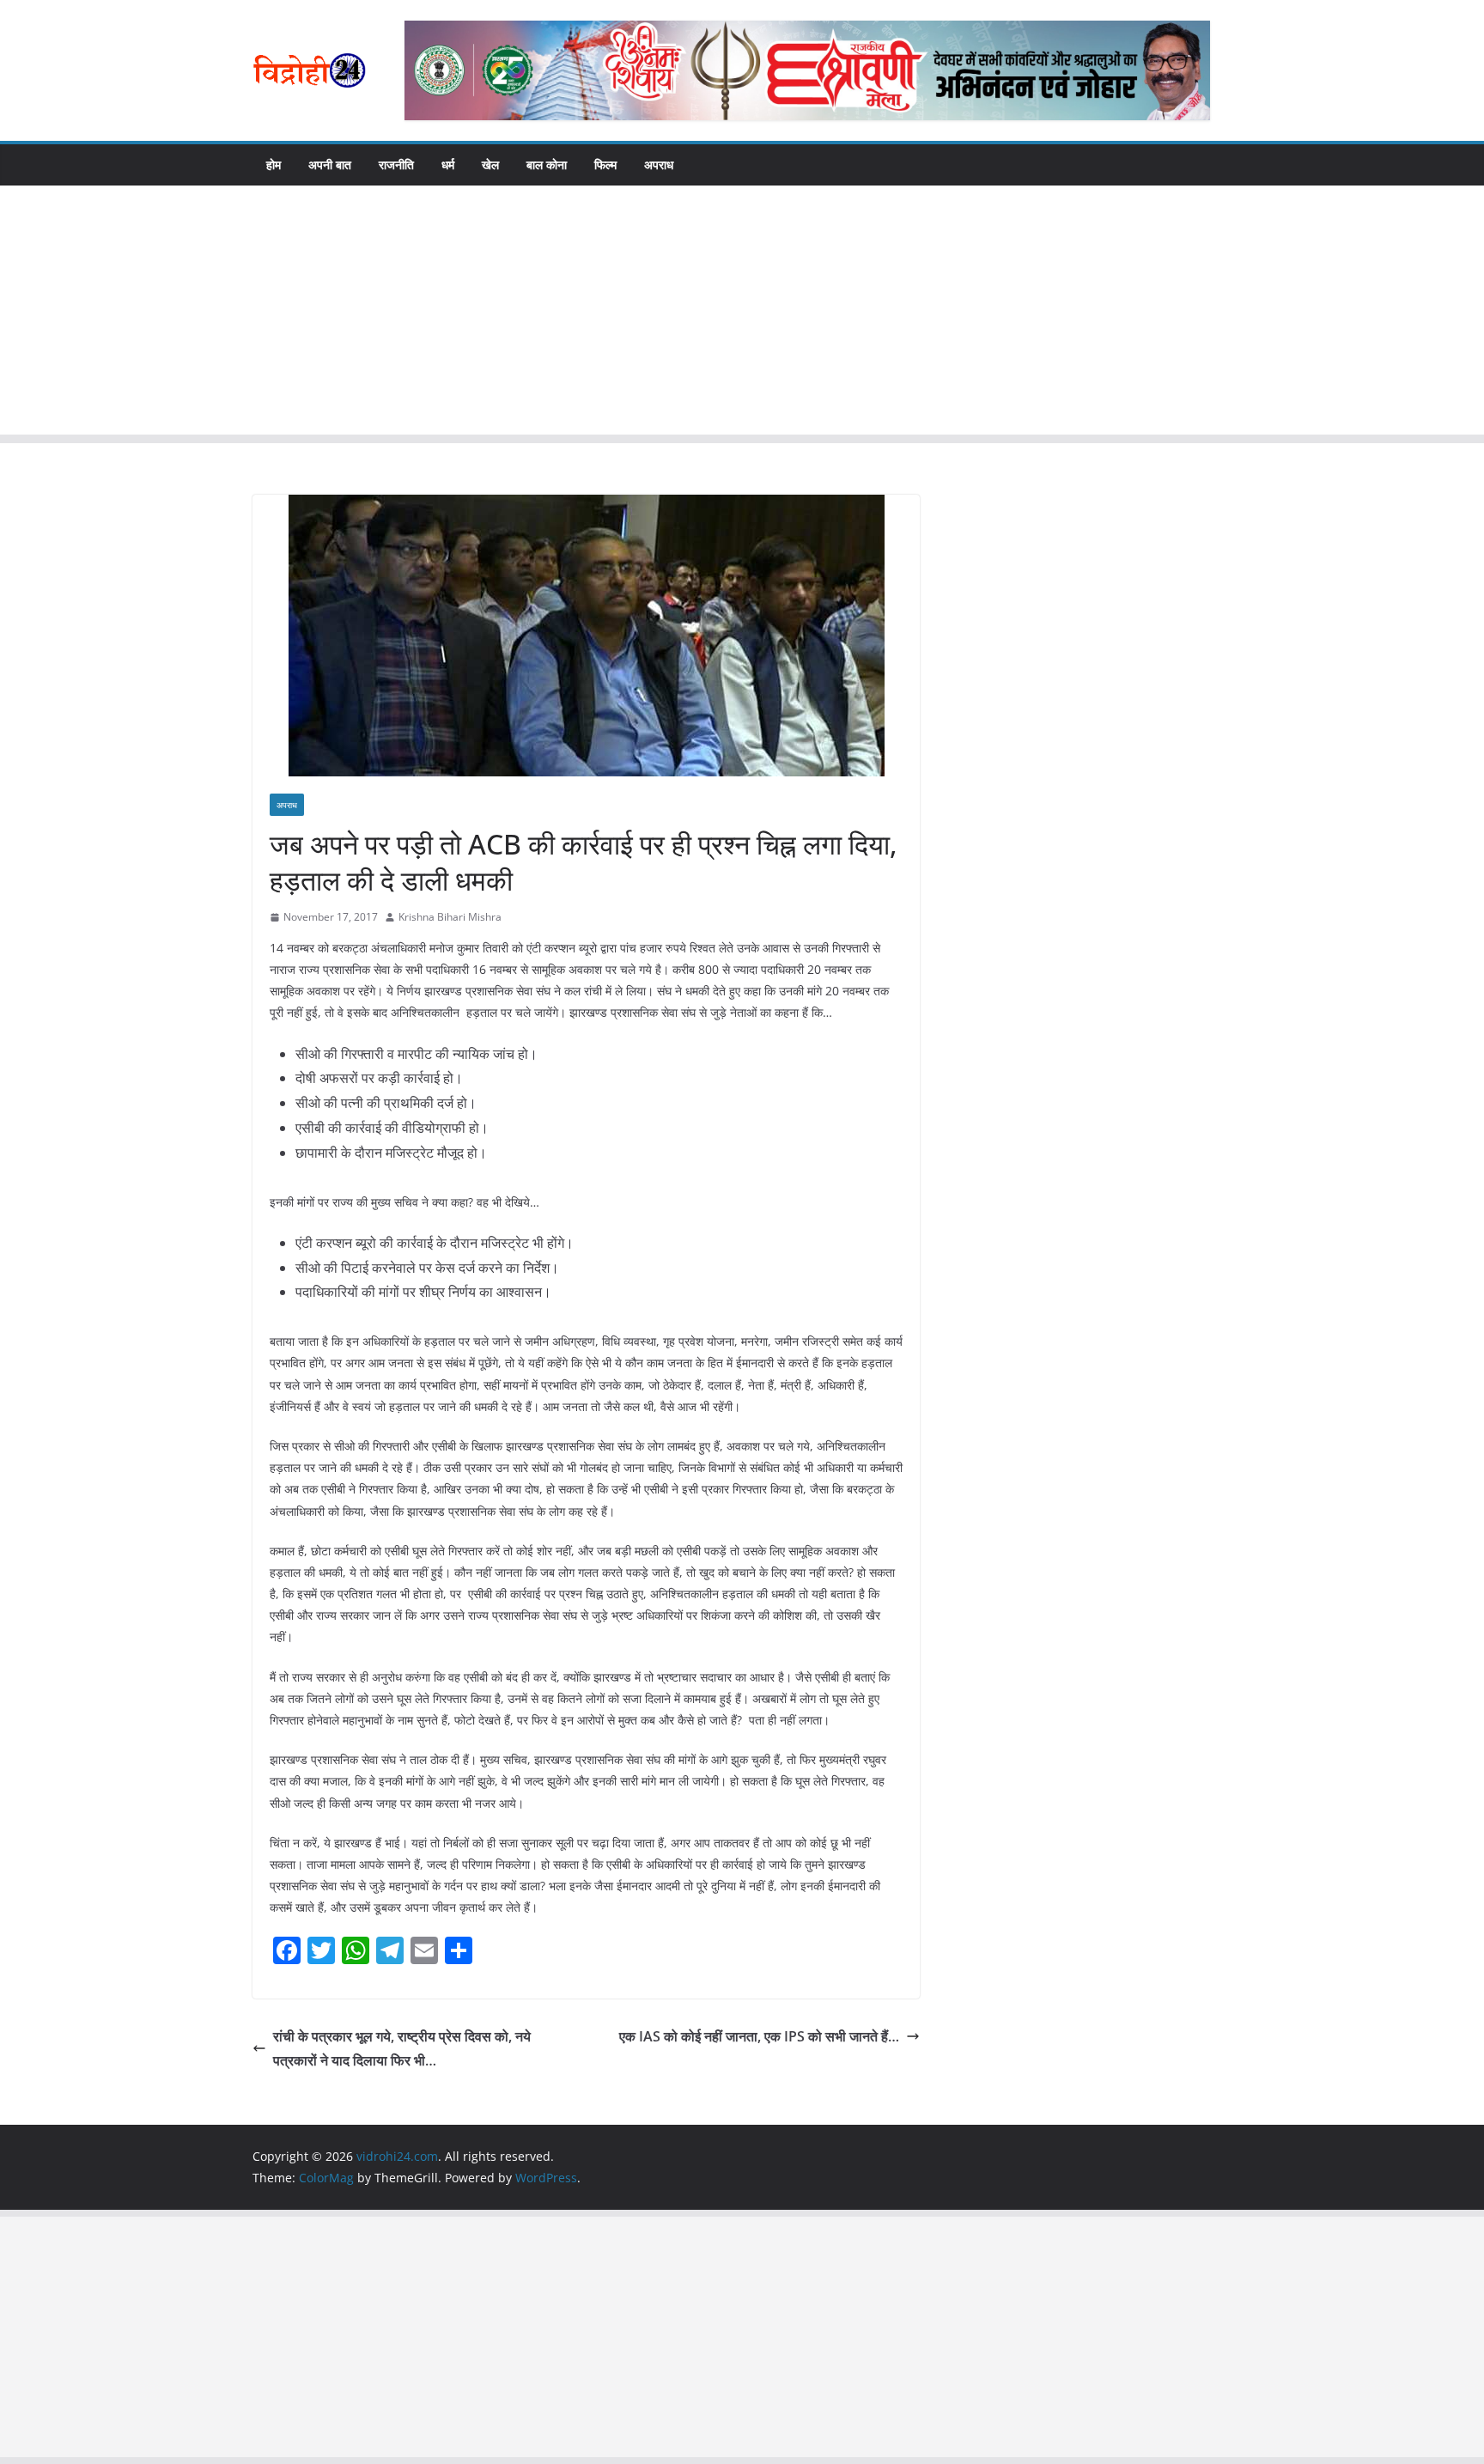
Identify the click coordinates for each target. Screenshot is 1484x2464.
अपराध (659, 164)
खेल (490, 164)
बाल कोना (547, 164)
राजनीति (396, 164)
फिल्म (605, 164)
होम (274, 164)
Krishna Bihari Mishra (450, 917)
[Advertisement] (742, 314)
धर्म (448, 164)
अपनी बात (330, 164)
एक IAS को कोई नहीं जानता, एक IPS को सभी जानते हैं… (759, 2036)
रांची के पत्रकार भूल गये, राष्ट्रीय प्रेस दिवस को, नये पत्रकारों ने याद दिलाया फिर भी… (402, 2049)
